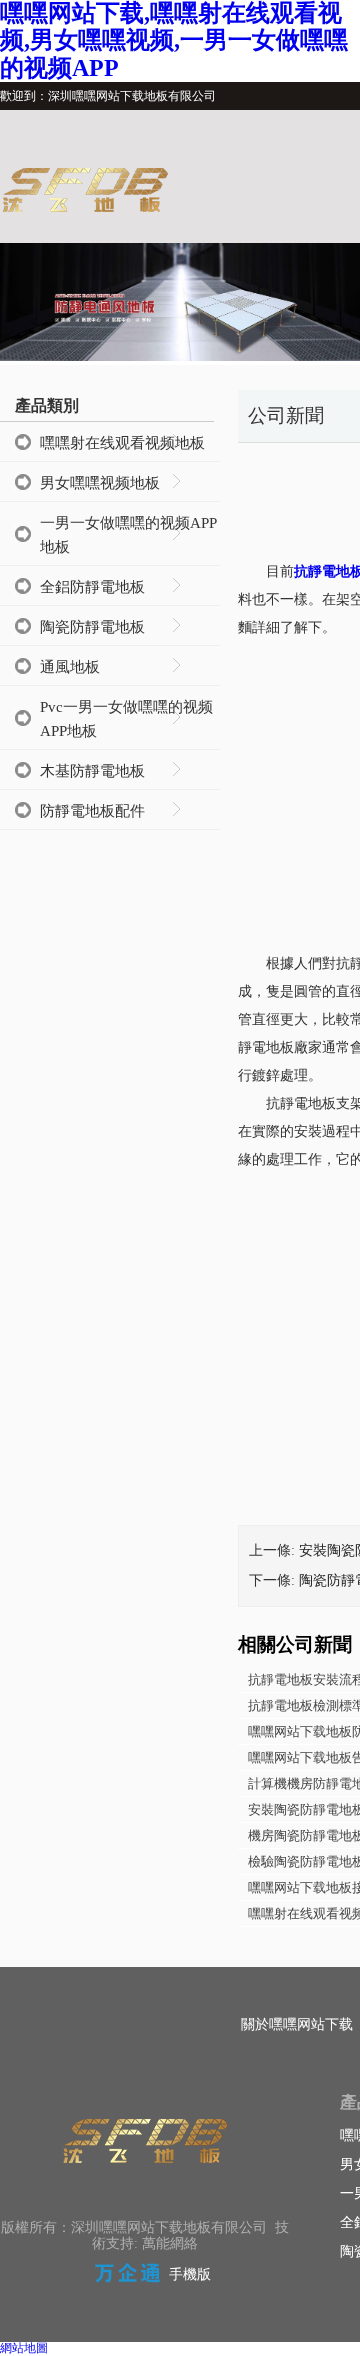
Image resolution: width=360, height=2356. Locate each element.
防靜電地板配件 (92, 811)
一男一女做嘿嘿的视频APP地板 (128, 535)
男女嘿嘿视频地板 (100, 483)
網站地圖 (24, 2348)
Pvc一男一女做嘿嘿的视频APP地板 (126, 719)
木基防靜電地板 (92, 771)
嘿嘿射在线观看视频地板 (122, 443)
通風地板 (70, 667)
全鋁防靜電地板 (92, 587)
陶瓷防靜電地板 (92, 627)
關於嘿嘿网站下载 (297, 2024)
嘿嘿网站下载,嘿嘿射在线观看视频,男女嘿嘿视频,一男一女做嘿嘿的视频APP (174, 40)
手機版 (190, 2274)
